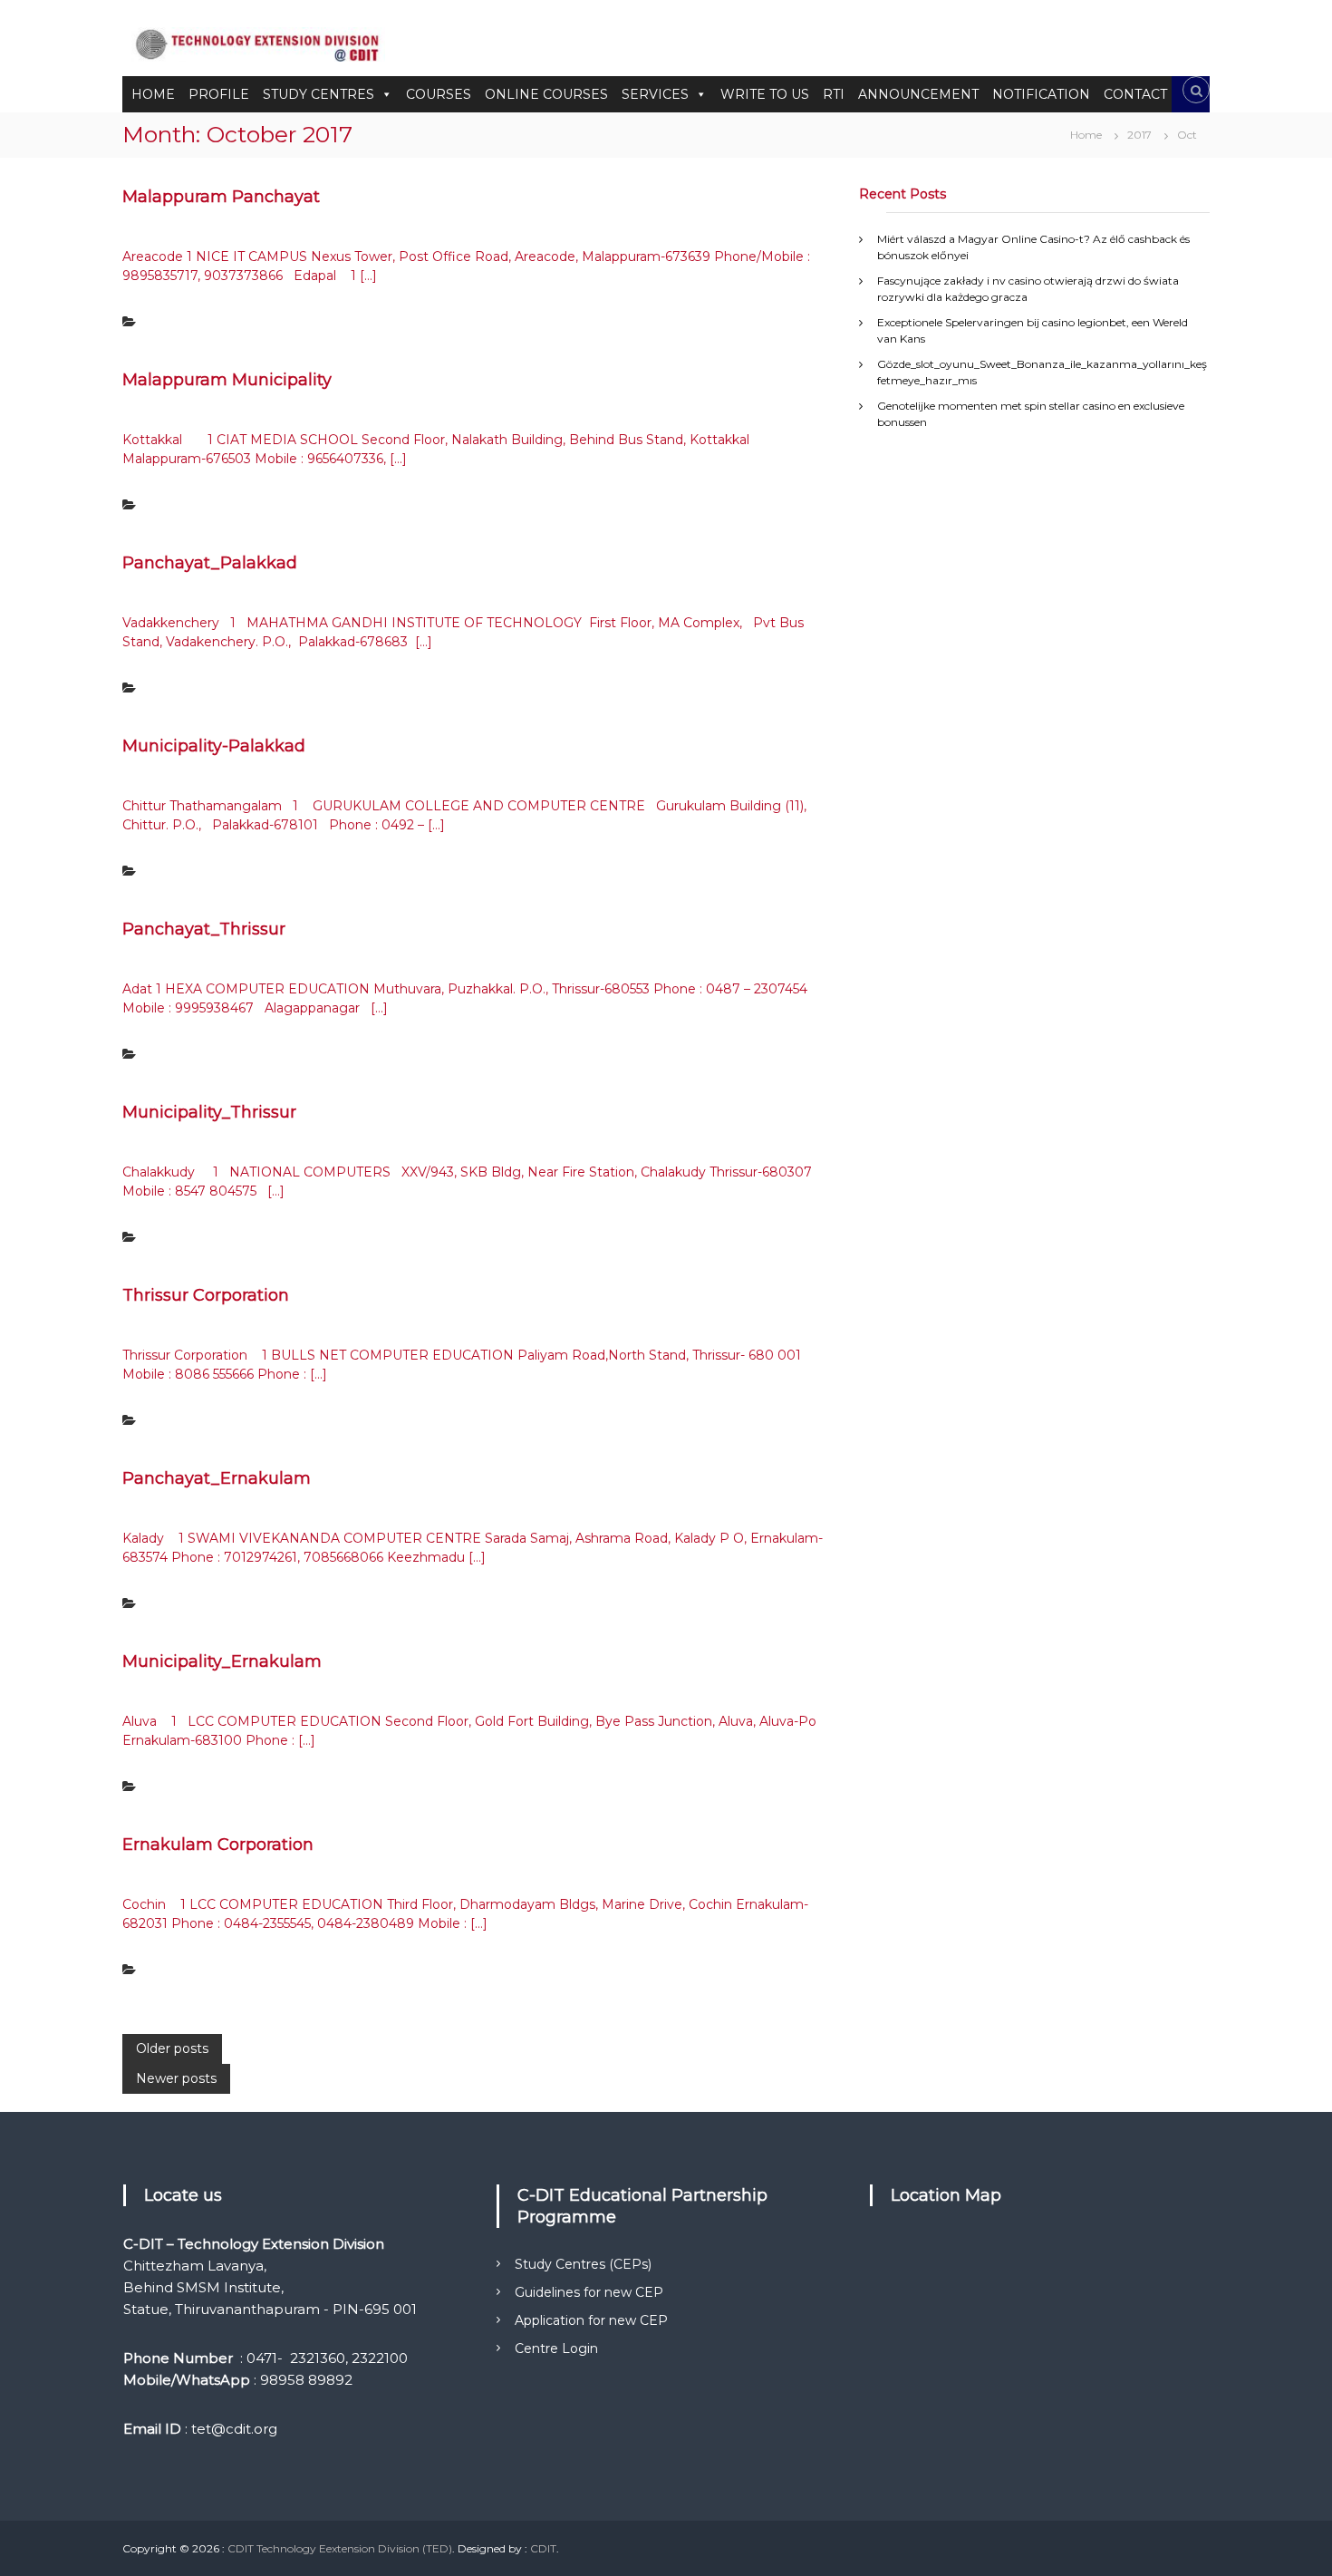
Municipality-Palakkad (214, 746)
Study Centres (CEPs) (583, 2264)
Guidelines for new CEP (589, 2292)
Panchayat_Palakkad (210, 563)
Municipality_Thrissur (209, 1112)
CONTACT (1135, 94)
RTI (834, 94)
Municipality (177, 505)
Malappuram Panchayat (221, 197)
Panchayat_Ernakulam (217, 1478)
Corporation (176, 1421)
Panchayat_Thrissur (204, 929)
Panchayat (173, 322)
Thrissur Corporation (206, 1295)
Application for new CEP (591, 2320)
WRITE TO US (765, 94)
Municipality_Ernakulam (222, 1661)
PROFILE (219, 94)
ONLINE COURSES (546, 94)
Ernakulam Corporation (218, 1845)
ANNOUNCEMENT (918, 94)
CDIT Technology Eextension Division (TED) (340, 2548)
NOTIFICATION (1041, 94)
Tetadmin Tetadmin (305, 228)
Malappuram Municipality (227, 380)
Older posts (172, 2048)
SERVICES (655, 94)
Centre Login (556, 2348)
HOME (153, 94)
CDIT (543, 2548)
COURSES (439, 94)
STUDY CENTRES (319, 94)
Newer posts (176, 2078)
